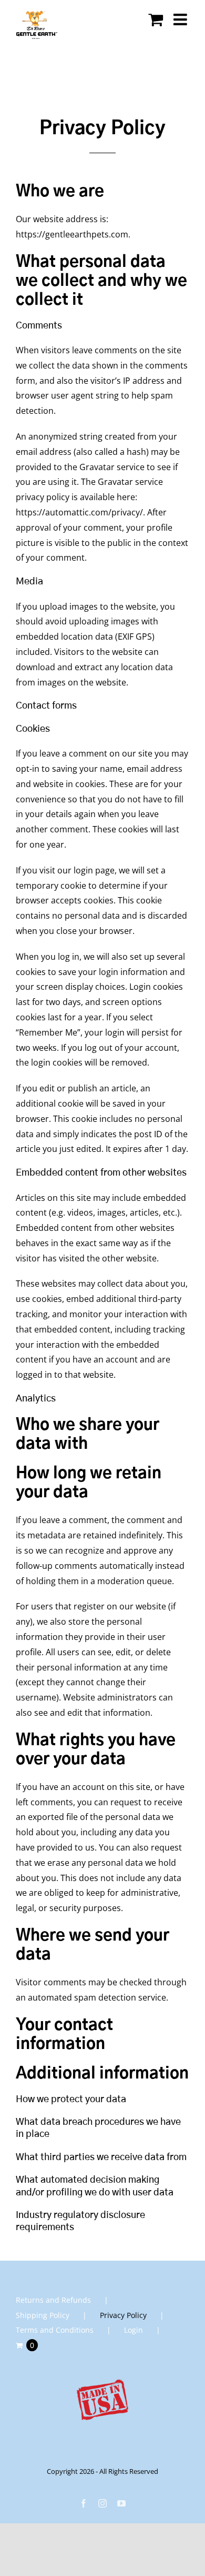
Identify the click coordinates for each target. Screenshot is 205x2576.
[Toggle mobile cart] (156, 19)
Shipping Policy (43, 2315)
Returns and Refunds (53, 2300)
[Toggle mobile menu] (181, 19)
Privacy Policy (123, 2315)
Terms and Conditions (55, 2330)
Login (134, 2330)
